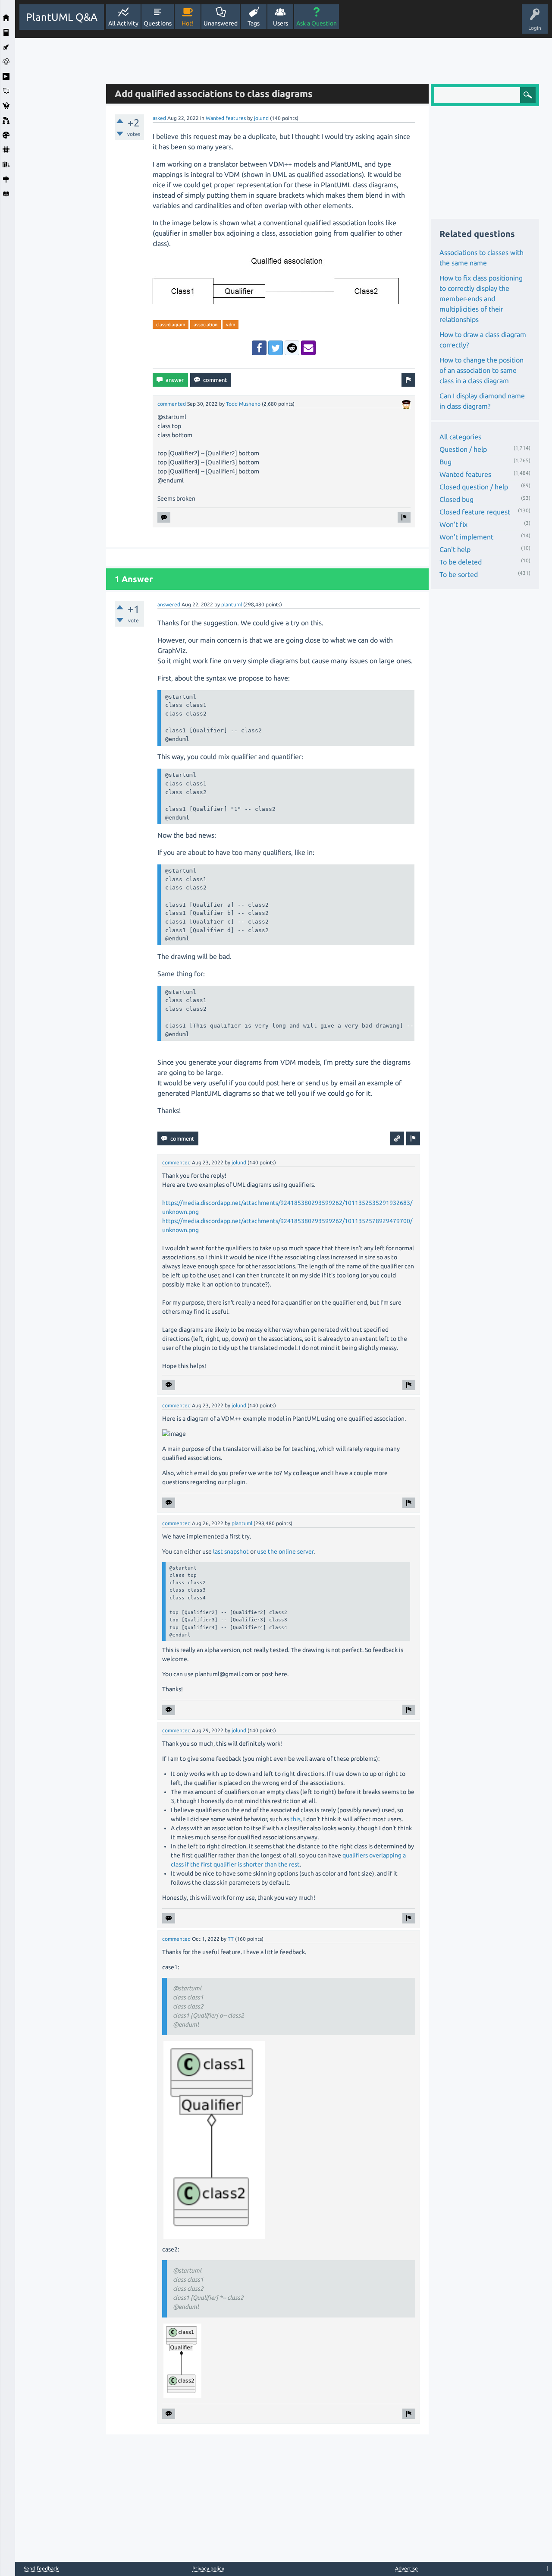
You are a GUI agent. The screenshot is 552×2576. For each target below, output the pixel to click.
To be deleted (461, 562)
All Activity (123, 23)
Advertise (406, 2568)
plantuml (232, 604)
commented (172, 404)
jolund (261, 118)
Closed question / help (474, 487)
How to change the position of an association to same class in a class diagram (481, 370)
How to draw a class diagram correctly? (483, 340)
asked (159, 118)
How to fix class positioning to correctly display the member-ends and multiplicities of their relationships (481, 299)
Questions (158, 23)
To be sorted (459, 574)
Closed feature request (475, 512)
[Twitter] (276, 348)
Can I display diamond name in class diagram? (482, 401)
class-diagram (171, 325)
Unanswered (221, 23)
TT (231, 1939)
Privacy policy (208, 2568)
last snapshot (231, 1551)
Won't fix (453, 524)
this (295, 1819)
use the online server (285, 1551)
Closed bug (456, 499)
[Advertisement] (58, 167)
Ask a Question (317, 23)
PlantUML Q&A (62, 17)
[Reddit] (292, 348)
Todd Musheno (243, 404)
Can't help (455, 549)
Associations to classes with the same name (481, 258)
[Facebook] (259, 348)
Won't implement (466, 537)
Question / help (463, 449)
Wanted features (226, 118)
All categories (460, 437)
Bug (445, 462)
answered (169, 604)
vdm (231, 325)
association (205, 325)
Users (281, 23)
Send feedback (41, 2569)
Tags (254, 23)
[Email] (308, 348)
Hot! (188, 23)
